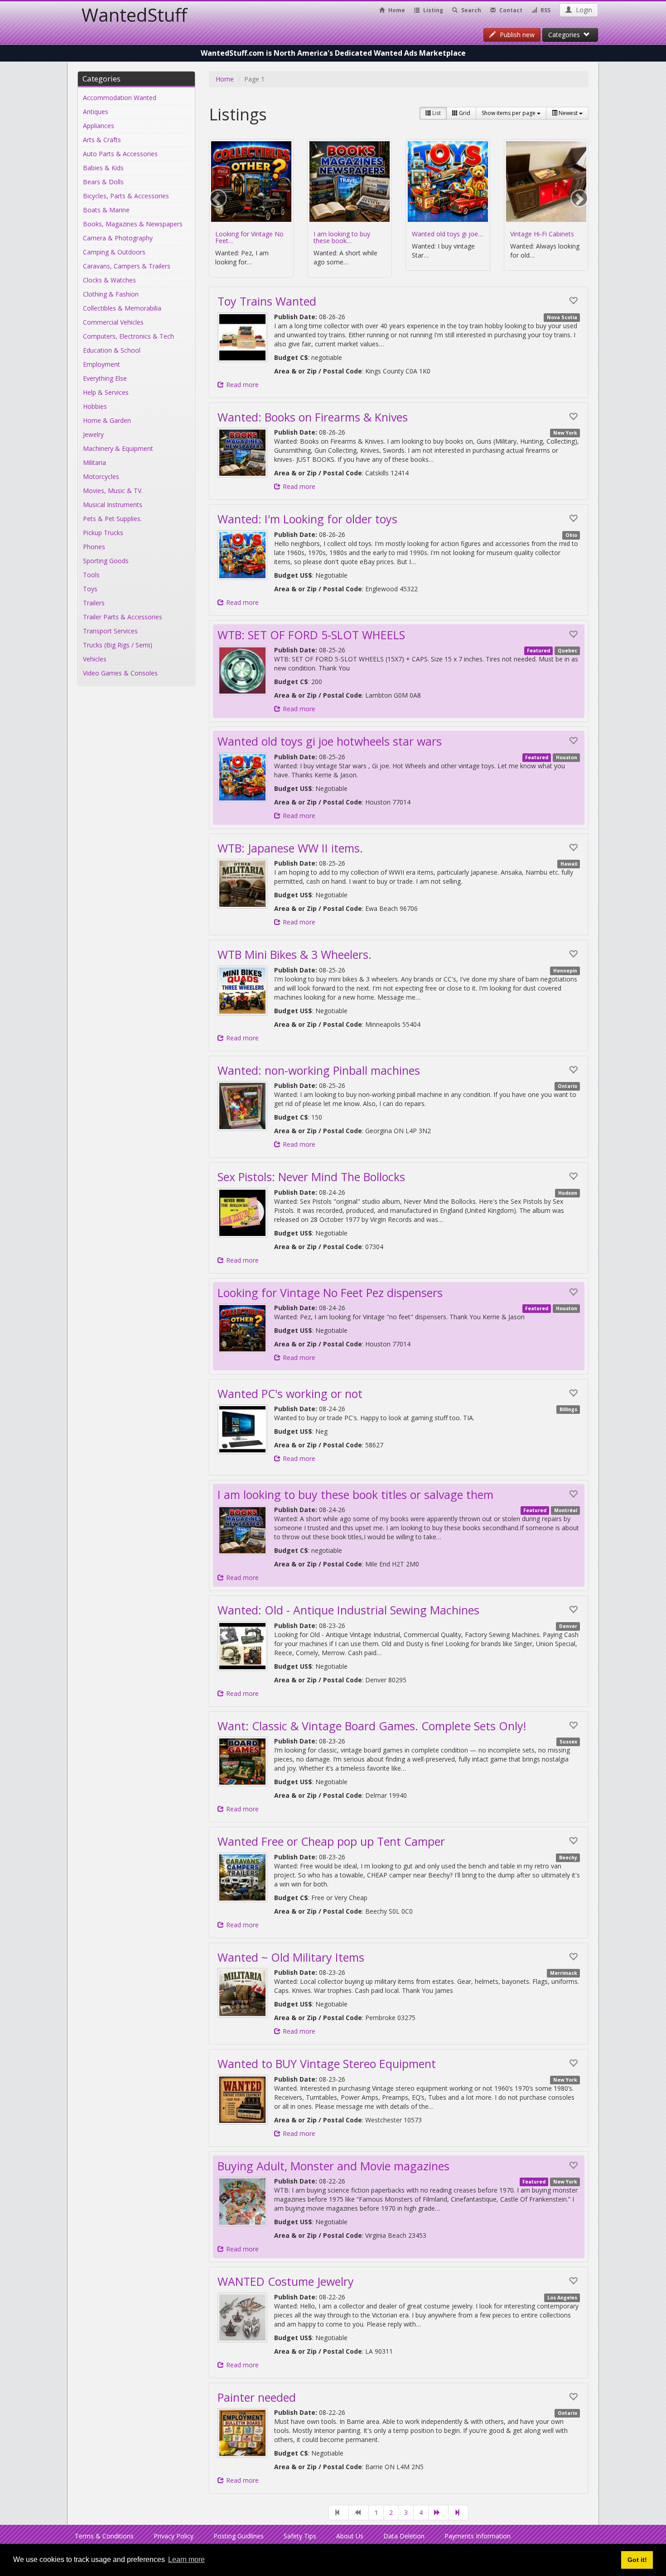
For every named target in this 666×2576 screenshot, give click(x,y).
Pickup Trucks (103, 533)
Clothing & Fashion (111, 294)
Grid (464, 113)
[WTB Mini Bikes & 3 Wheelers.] (242, 991)
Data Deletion (404, 2536)
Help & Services (106, 392)
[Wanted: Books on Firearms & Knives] (242, 453)
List (436, 113)
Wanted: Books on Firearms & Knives (313, 417)
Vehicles (95, 659)
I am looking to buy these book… (342, 237)
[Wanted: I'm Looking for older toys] (242, 555)
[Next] (438, 2513)
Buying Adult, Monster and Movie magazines (333, 2166)
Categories (566, 35)
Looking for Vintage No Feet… (249, 237)
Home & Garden (107, 420)
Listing (432, 10)
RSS (545, 10)
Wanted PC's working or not (290, 1393)
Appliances (99, 126)
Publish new (516, 35)
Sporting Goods (106, 561)
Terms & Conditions (104, 2536)
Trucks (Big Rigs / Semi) (118, 645)
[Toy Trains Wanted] (242, 337)
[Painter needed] (242, 2433)
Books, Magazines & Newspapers (133, 224)
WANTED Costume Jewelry (286, 2281)
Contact (510, 10)
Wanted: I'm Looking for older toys (307, 519)
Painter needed (257, 2397)
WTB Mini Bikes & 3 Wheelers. (294, 954)
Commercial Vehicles (113, 322)
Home (396, 10)
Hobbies (95, 406)
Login (583, 10)
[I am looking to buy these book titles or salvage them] (242, 1530)
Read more (242, 385)
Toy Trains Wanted (267, 301)
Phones (94, 547)
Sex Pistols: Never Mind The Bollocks (311, 1177)
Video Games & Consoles (120, 673)
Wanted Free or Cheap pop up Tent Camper (331, 1841)
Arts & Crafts (102, 140)
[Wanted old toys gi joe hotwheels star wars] (242, 777)
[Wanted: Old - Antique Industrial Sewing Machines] (242, 1646)
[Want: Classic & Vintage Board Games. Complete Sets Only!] (242, 1762)
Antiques (96, 112)
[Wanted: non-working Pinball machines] (242, 1106)
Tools (91, 575)
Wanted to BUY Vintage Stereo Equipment (327, 2064)
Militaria (94, 462)
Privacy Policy (174, 2536)
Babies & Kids (103, 168)
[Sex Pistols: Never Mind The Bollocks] (242, 1213)
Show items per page (509, 113)
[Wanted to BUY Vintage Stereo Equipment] (242, 2100)
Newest (568, 113)
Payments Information (478, 2536)
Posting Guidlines (239, 2536)
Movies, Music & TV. (113, 491)
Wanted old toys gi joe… (447, 234)
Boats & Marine (106, 210)
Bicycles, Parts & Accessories (126, 196)
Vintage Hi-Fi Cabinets (542, 234)
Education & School (112, 350)
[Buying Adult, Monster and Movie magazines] (242, 2202)
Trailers (94, 603)
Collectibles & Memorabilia (122, 308)
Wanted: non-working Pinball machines (319, 1070)
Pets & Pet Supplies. (112, 519)
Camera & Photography (118, 238)
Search (471, 10)
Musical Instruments (113, 505)
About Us (350, 2536)
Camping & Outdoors (114, 252)
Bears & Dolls (103, 182)
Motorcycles (101, 476)
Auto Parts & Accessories (120, 154)
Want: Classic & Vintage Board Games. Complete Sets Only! (372, 1726)
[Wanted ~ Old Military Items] (242, 1993)
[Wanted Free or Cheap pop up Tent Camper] (242, 1877)
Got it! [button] (637, 2560)
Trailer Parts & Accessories (123, 617)
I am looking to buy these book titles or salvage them (355, 1494)
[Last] (458, 2513)
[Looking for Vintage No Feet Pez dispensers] (242, 1328)
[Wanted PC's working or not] (242, 1429)
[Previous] (359, 2513)
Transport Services (110, 631)
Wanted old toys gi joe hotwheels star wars (330, 741)
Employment (101, 364)
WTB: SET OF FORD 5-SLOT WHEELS (311, 635)
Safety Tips (300, 2536)
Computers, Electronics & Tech (128, 336)
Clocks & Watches (109, 280)
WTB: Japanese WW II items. (290, 848)
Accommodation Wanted (120, 98)
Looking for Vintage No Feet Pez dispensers (330, 1293)
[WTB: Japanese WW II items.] (242, 884)
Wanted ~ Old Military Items (291, 1957)
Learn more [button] (186, 2559)
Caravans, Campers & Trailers (127, 266)
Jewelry (93, 434)
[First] (339, 2513)
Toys (90, 589)
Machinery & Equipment (118, 448)
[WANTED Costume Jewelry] (242, 2317)
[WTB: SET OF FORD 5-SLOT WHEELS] (242, 670)
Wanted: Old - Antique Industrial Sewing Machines (348, 1610)
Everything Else (105, 378)
